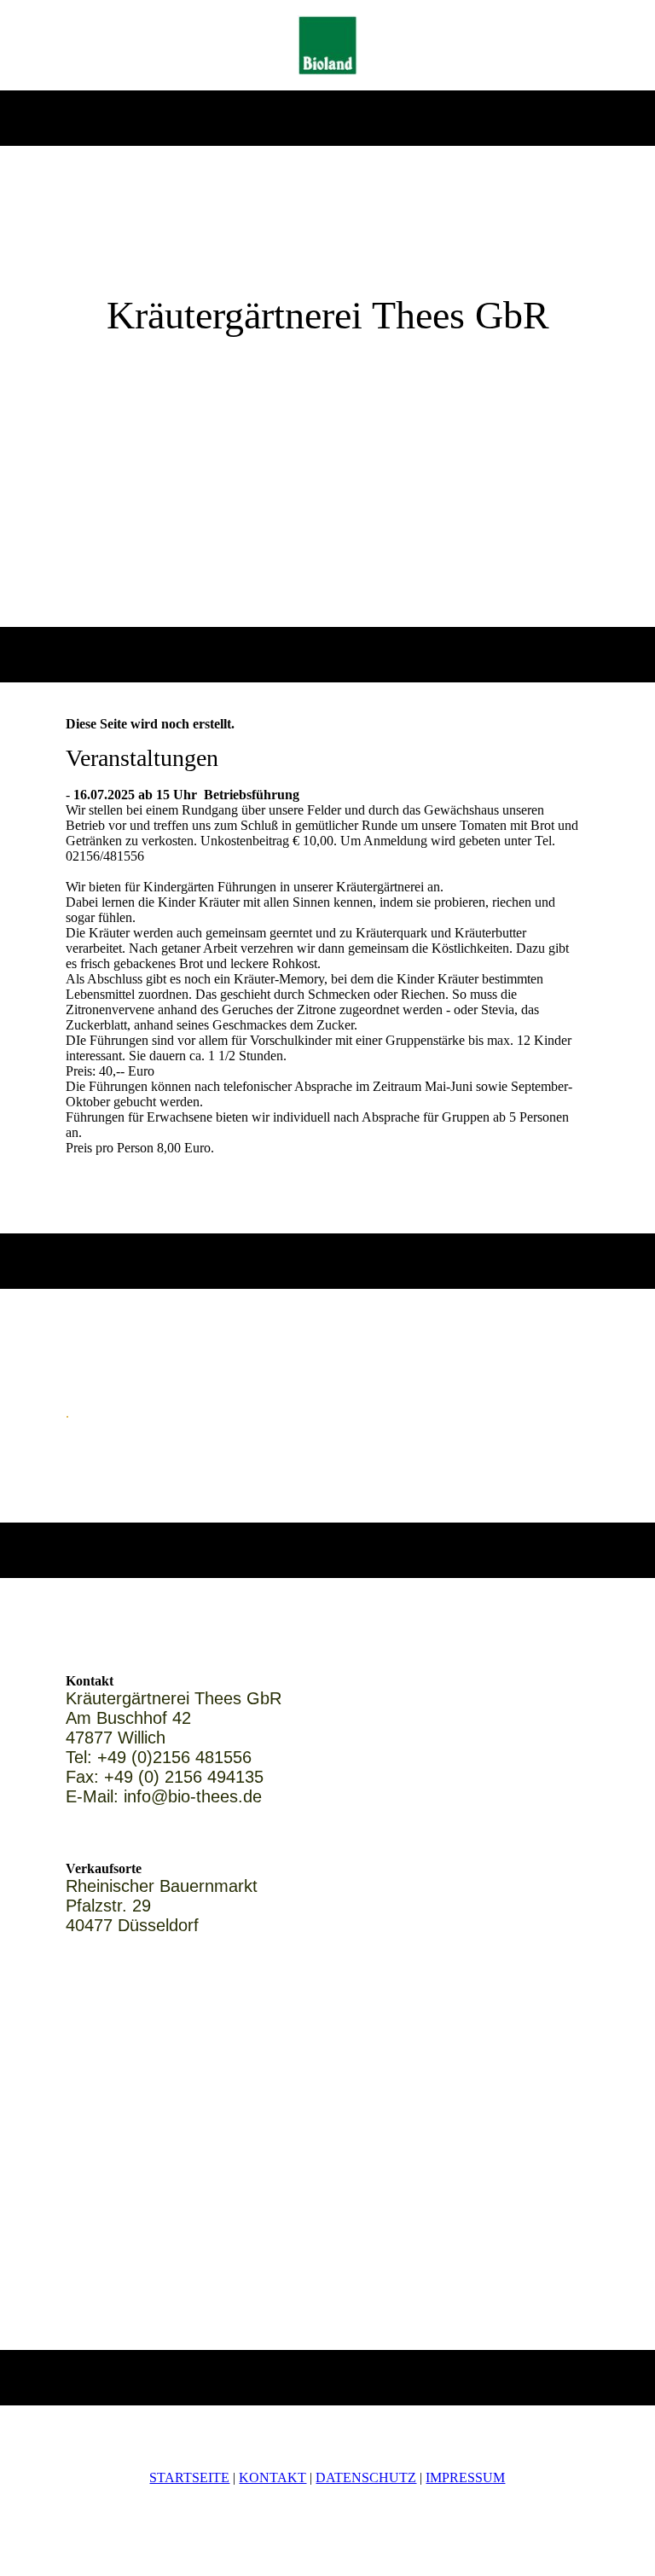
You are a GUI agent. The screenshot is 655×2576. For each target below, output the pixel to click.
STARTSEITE (189, 2477)
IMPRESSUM (465, 2477)
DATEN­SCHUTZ (366, 2477)
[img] (328, 45)
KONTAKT (272, 2477)
